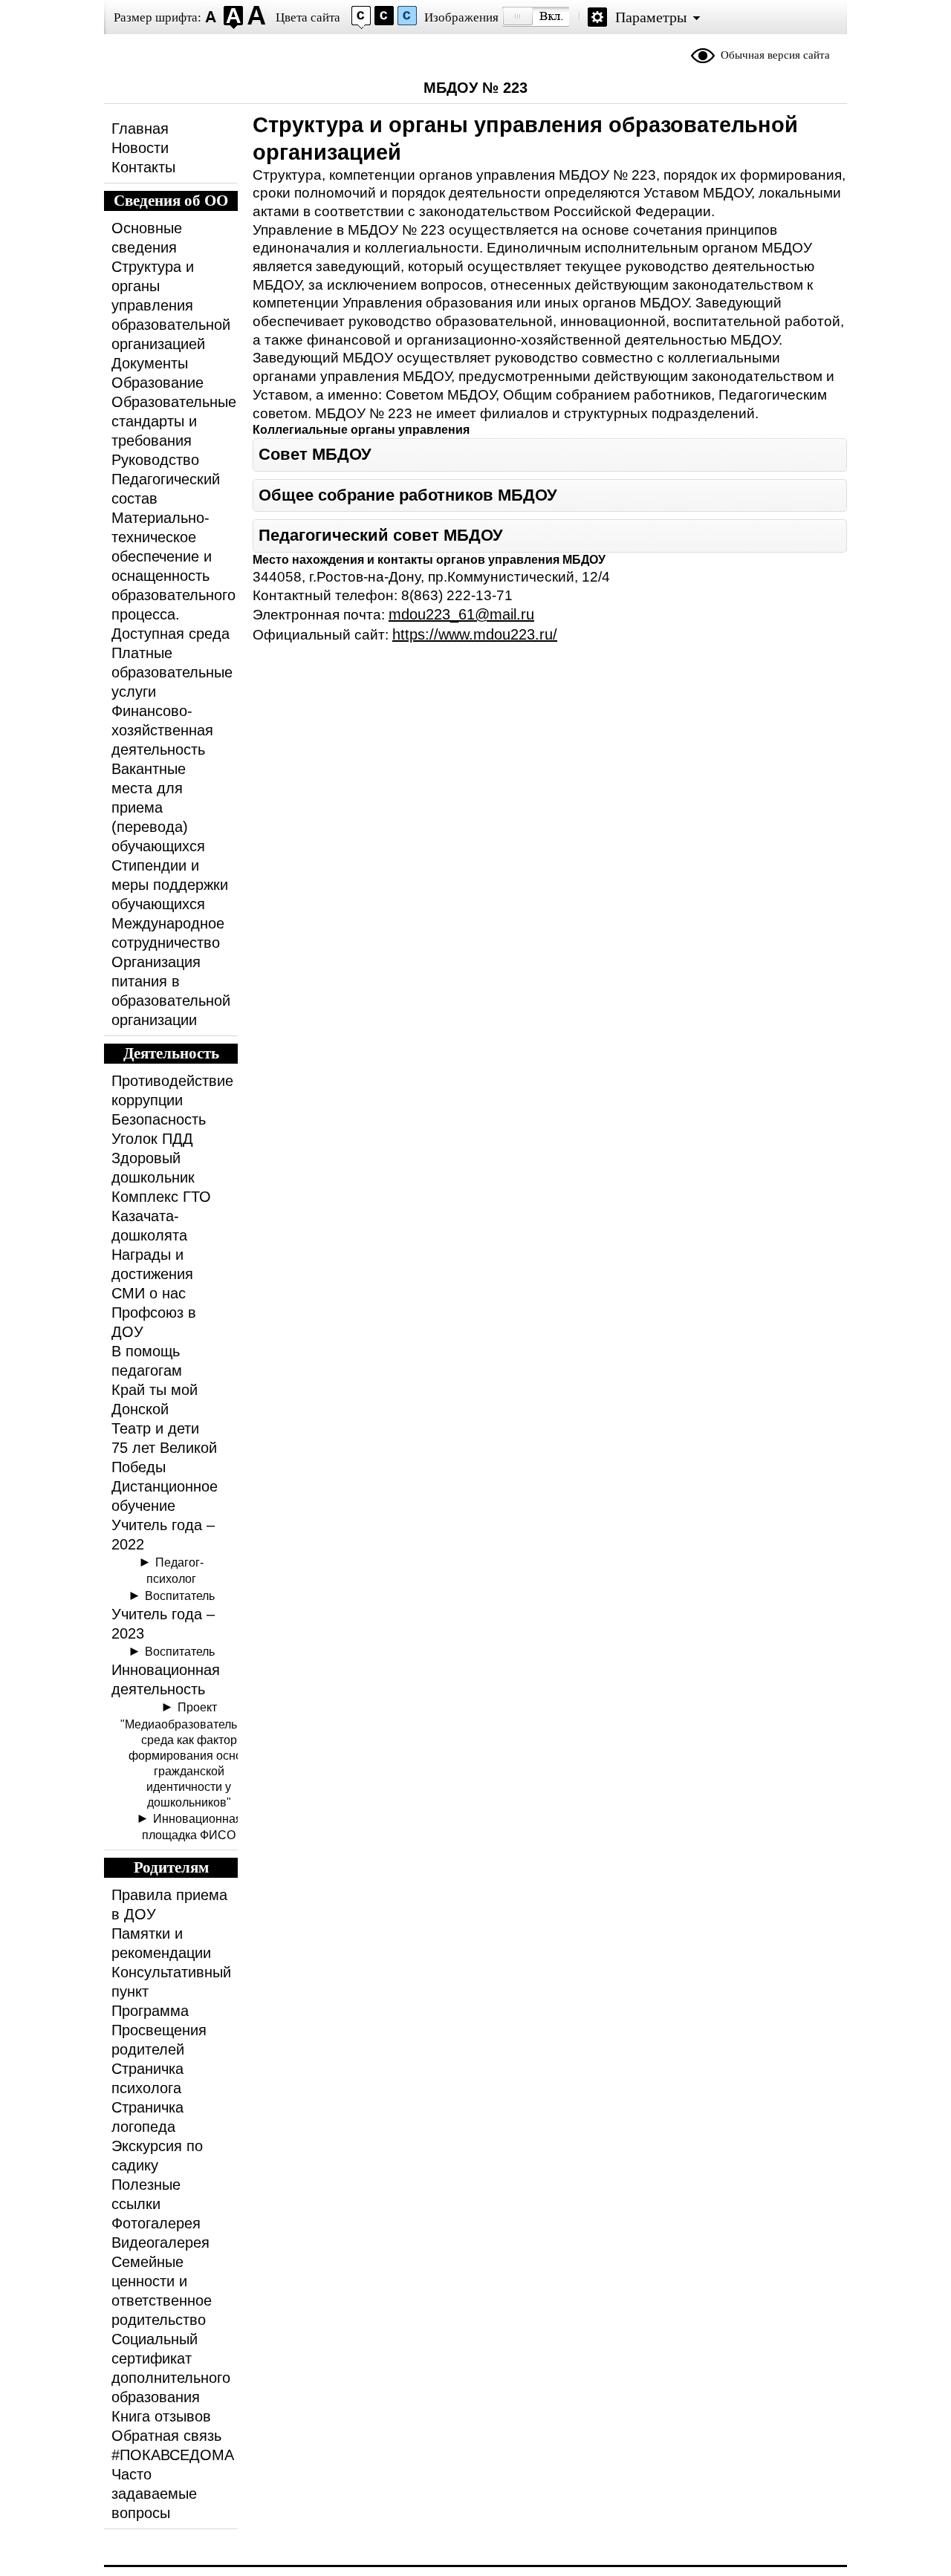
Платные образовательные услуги (172, 672)
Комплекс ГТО (161, 1197)
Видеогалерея (160, 2242)
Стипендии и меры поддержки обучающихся (170, 885)
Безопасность (159, 1119)
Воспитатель (180, 1596)
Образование (158, 383)
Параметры (651, 17)
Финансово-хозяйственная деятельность (162, 730)
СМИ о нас (149, 1293)
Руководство (155, 460)
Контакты (143, 167)
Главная (140, 129)
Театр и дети (155, 1428)
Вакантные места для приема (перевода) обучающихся (158, 807)
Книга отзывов (161, 2416)
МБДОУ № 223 (475, 88)
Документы (150, 363)
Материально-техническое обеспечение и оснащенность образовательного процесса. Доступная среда (173, 576)
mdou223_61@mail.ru (461, 614)
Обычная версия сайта (775, 55)
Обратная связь (166, 2436)
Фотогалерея (156, 2223)
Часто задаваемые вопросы (154, 2494)
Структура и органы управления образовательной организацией (171, 305)
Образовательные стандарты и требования (174, 421)
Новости (140, 148)
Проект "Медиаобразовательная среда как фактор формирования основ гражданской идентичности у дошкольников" (189, 1754)
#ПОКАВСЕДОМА (173, 2455)
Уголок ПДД (152, 1139)
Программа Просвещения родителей (159, 2030)
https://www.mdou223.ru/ (475, 634)
